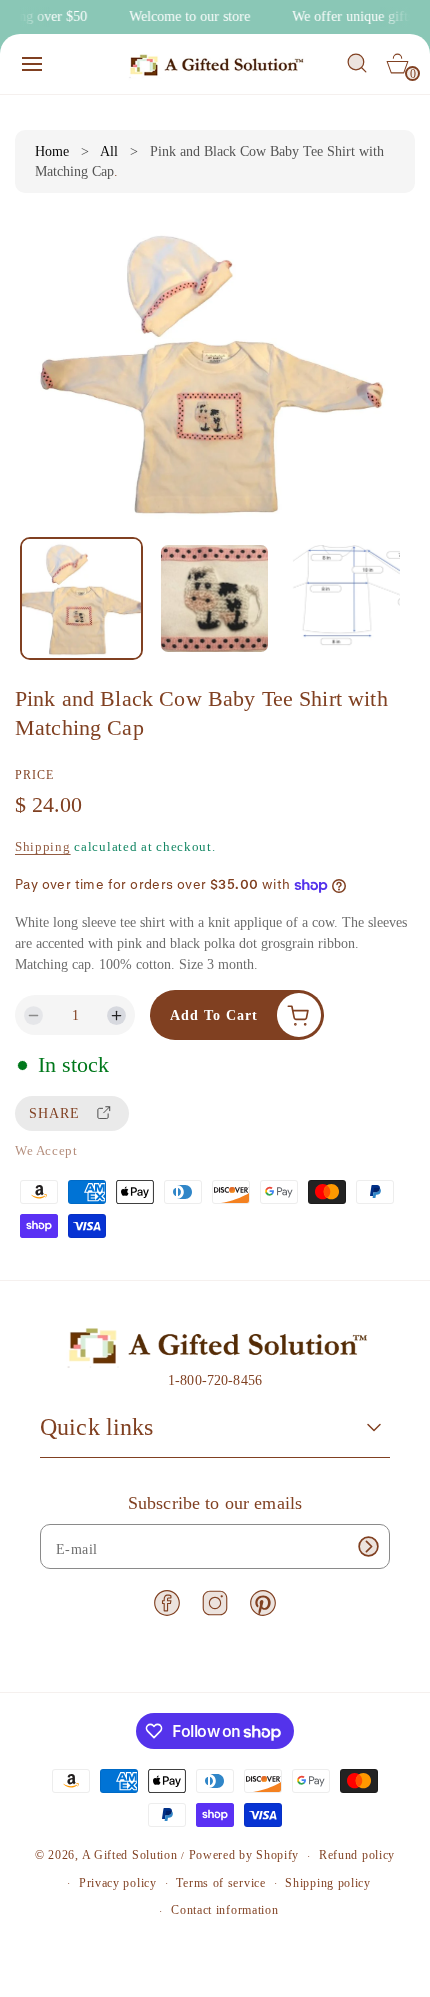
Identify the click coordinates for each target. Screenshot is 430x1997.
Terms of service (220, 1883)
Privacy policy (118, 1883)
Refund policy (357, 1855)
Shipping (43, 846)
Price (34, 775)
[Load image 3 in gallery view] (347, 599)
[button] (32, 64)
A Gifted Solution (130, 1856)
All (109, 151)
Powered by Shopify (244, 1856)
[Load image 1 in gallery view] (81, 598)
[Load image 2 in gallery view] (214, 599)
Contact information (224, 1910)
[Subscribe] (368, 1546)
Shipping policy (328, 1883)
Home (52, 151)
